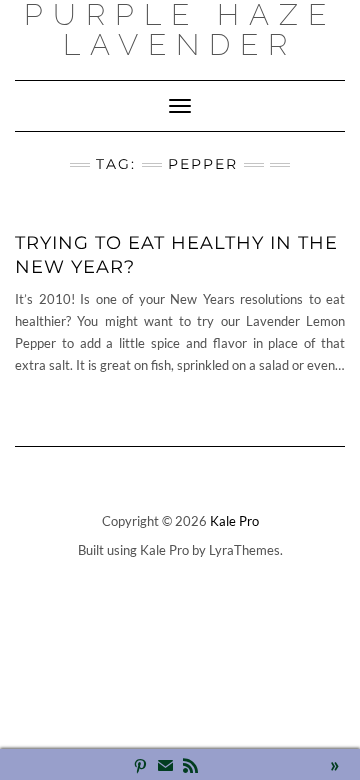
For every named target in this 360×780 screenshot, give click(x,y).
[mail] (165, 767)
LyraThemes (244, 550)
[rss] (190, 767)
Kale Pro (234, 521)
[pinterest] (140, 767)
